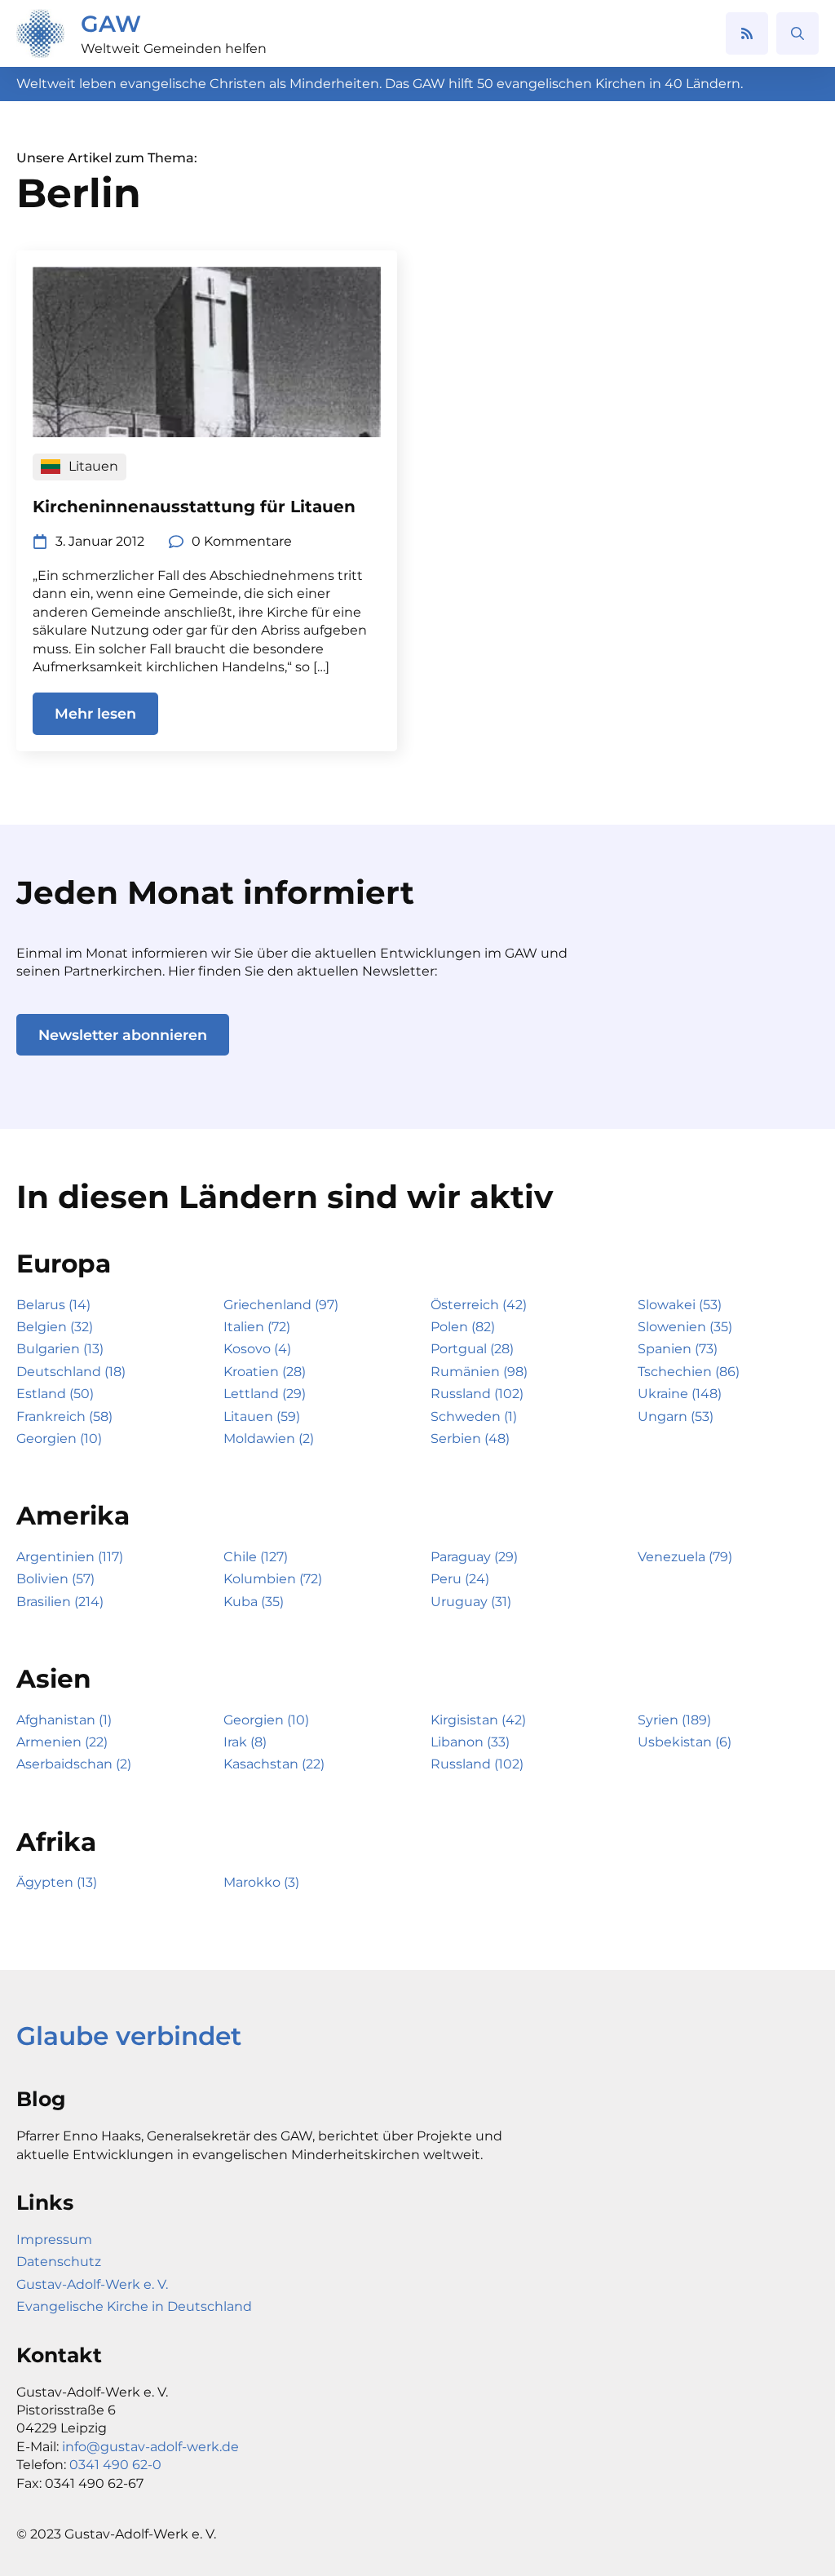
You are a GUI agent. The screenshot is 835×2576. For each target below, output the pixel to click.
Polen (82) (463, 1327)
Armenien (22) (62, 1742)
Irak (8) (245, 1742)
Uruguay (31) (471, 1602)
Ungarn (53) (676, 1416)
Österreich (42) (479, 1305)
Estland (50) (55, 1394)
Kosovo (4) (257, 1349)
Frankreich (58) (64, 1416)
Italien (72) (257, 1327)
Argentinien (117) (70, 1557)
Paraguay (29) (474, 1557)
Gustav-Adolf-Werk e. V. (92, 2284)
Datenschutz (59, 2262)
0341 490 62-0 (115, 2465)
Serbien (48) (470, 1438)
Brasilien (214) (60, 1602)
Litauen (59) (262, 1416)
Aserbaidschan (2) (74, 1764)
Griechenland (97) (281, 1305)
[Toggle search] (797, 33)
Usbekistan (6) (685, 1742)
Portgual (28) (472, 1349)
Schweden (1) (474, 1416)
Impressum (54, 2240)
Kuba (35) (254, 1602)
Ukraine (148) (680, 1394)
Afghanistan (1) (64, 1720)
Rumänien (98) (479, 1372)
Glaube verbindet (129, 2036)
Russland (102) (477, 1394)
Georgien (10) (59, 1438)
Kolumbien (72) (273, 1579)
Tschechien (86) (689, 1372)
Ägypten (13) (57, 1882)
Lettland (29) (265, 1394)
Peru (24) (460, 1579)
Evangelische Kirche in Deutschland (134, 2306)
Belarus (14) (53, 1305)
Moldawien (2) (269, 1438)
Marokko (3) (261, 1882)
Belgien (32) (55, 1327)
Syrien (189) (674, 1720)
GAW (111, 24)
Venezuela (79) (685, 1557)
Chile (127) (256, 1557)
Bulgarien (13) (60, 1349)
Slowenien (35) (685, 1327)
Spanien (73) (678, 1349)
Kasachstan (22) (274, 1764)
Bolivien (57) (55, 1579)
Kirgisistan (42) (478, 1720)
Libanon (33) (470, 1742)
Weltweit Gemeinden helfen (174, 49)
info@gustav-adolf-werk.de (150, 2447)
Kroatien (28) (265, 1372)
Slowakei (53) (680, 1305)
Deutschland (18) (71, 1372)
